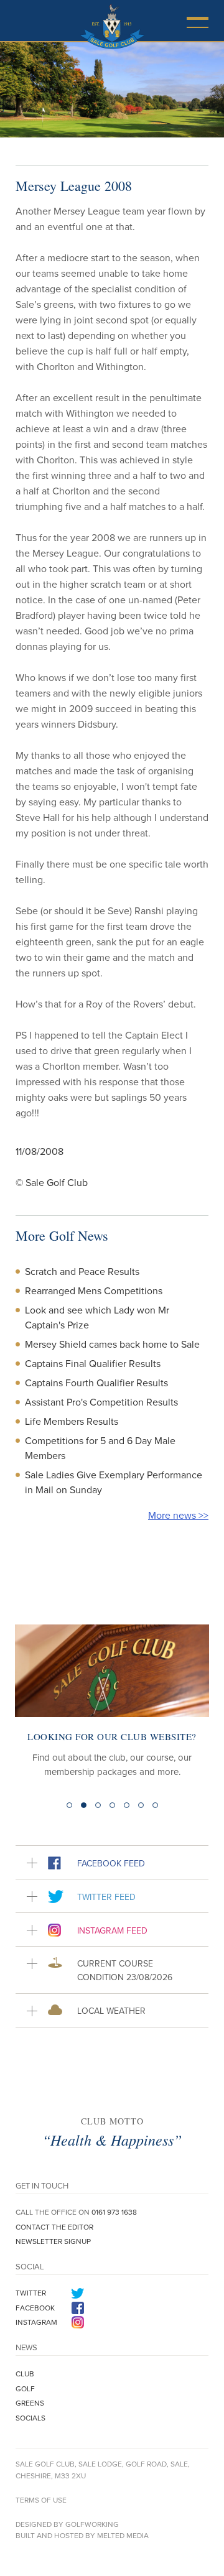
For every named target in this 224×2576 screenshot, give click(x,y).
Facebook (35, 2308)
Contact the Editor (54, 2227)
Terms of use (41, 2500)
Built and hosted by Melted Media (82, 2535)
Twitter (31, 2293)
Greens (30, 2403)
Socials (30, 2418)
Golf (25, 2388)
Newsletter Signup (53, 2241)
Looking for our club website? (112, 1736)
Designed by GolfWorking (67, 2524)
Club (25, 2374)
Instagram (36, 2322)
